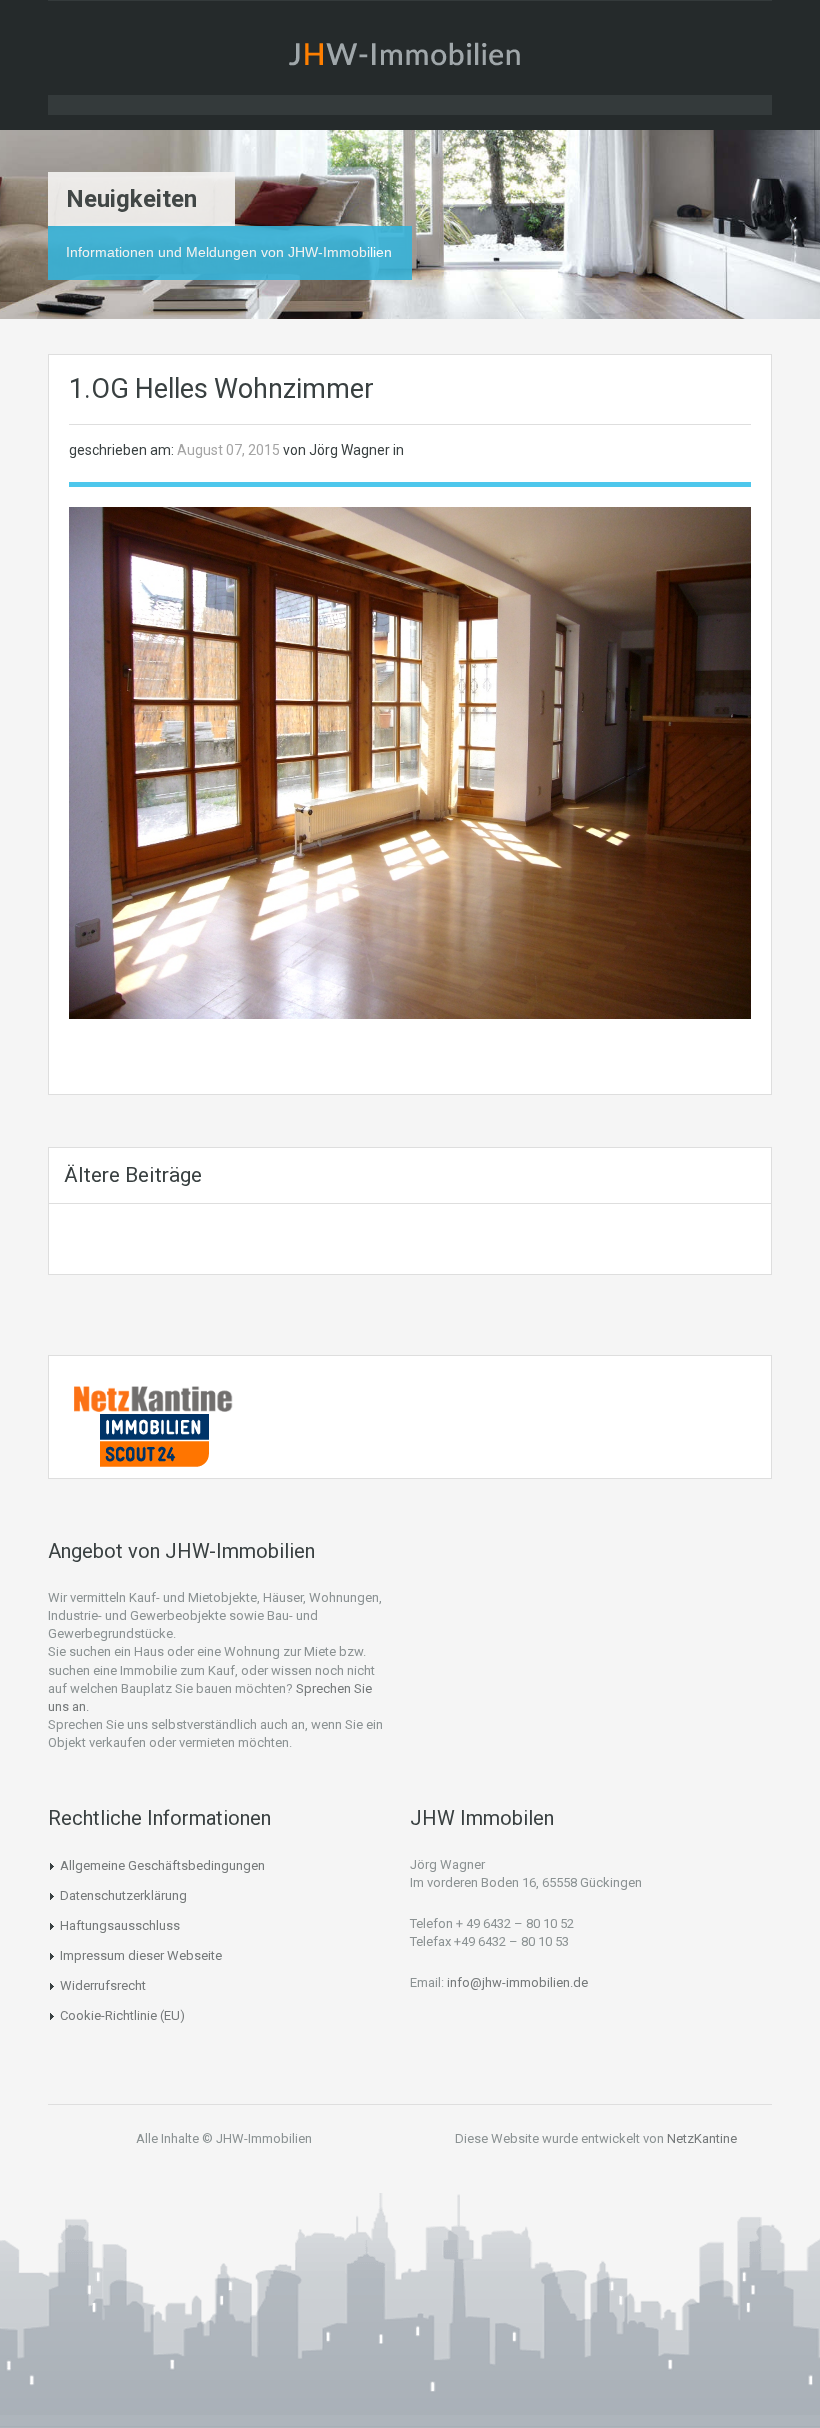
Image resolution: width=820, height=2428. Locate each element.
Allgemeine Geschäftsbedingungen (162, 1865)
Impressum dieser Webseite (141, 1955)
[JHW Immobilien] (410, 58)
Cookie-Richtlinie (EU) (122, 2015)
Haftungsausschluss (120, 1925)
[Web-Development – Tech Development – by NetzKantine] (154, 1398)
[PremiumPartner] (154, 1439)
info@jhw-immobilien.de (517, 1982)
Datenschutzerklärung (123, 1895)
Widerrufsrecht (103, 1985)
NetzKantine (702, 2138)
